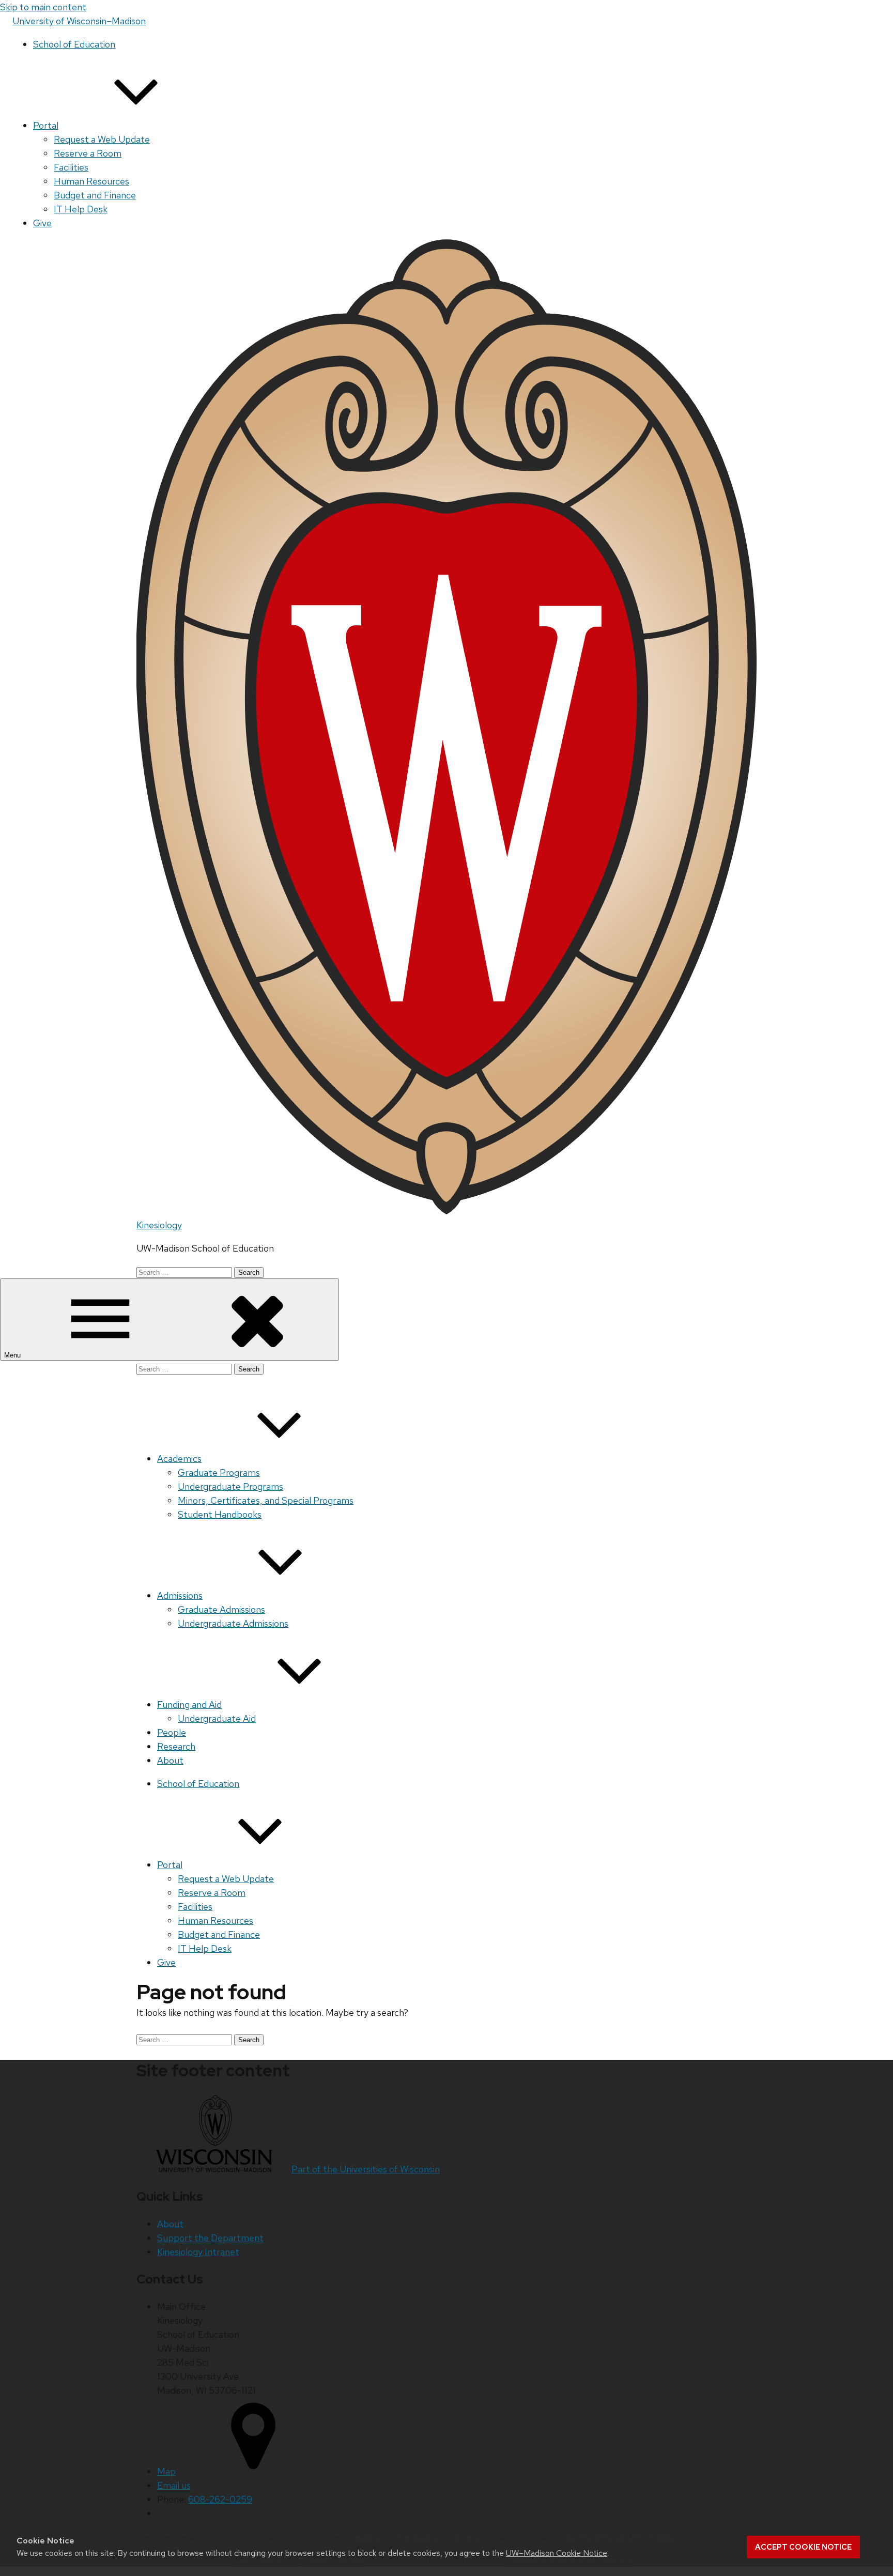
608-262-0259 (220, 2499)
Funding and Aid (189, 1705)
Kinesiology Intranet (198, 2252)
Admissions (180, 1595)
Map (166, 2471)
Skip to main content (43, 7)
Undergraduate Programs (230, 1486)
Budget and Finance (95, 195)
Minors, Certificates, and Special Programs (266, 1500)
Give (42, 223)
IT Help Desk (81, 209)
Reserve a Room (88, 153)
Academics (179, 1459)
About (170, 1760)
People (172, 1732)
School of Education (74, 44)
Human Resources (91, 181)
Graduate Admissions (221, 1609)
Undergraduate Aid (217, 1718)
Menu (13, 1355)
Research (176, 1746)
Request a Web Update (102, 139)
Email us (174, 2485)
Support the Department (210, 2238)
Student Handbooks (220, 1514)
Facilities (71, 167)
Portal (46, 125)
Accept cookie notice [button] (803, 2547)
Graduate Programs (219, 1472)
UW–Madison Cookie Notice (557, 2553)
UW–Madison (79, 21)
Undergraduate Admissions (233, 1623)
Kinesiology (159, 1225)
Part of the (366, 2169)
